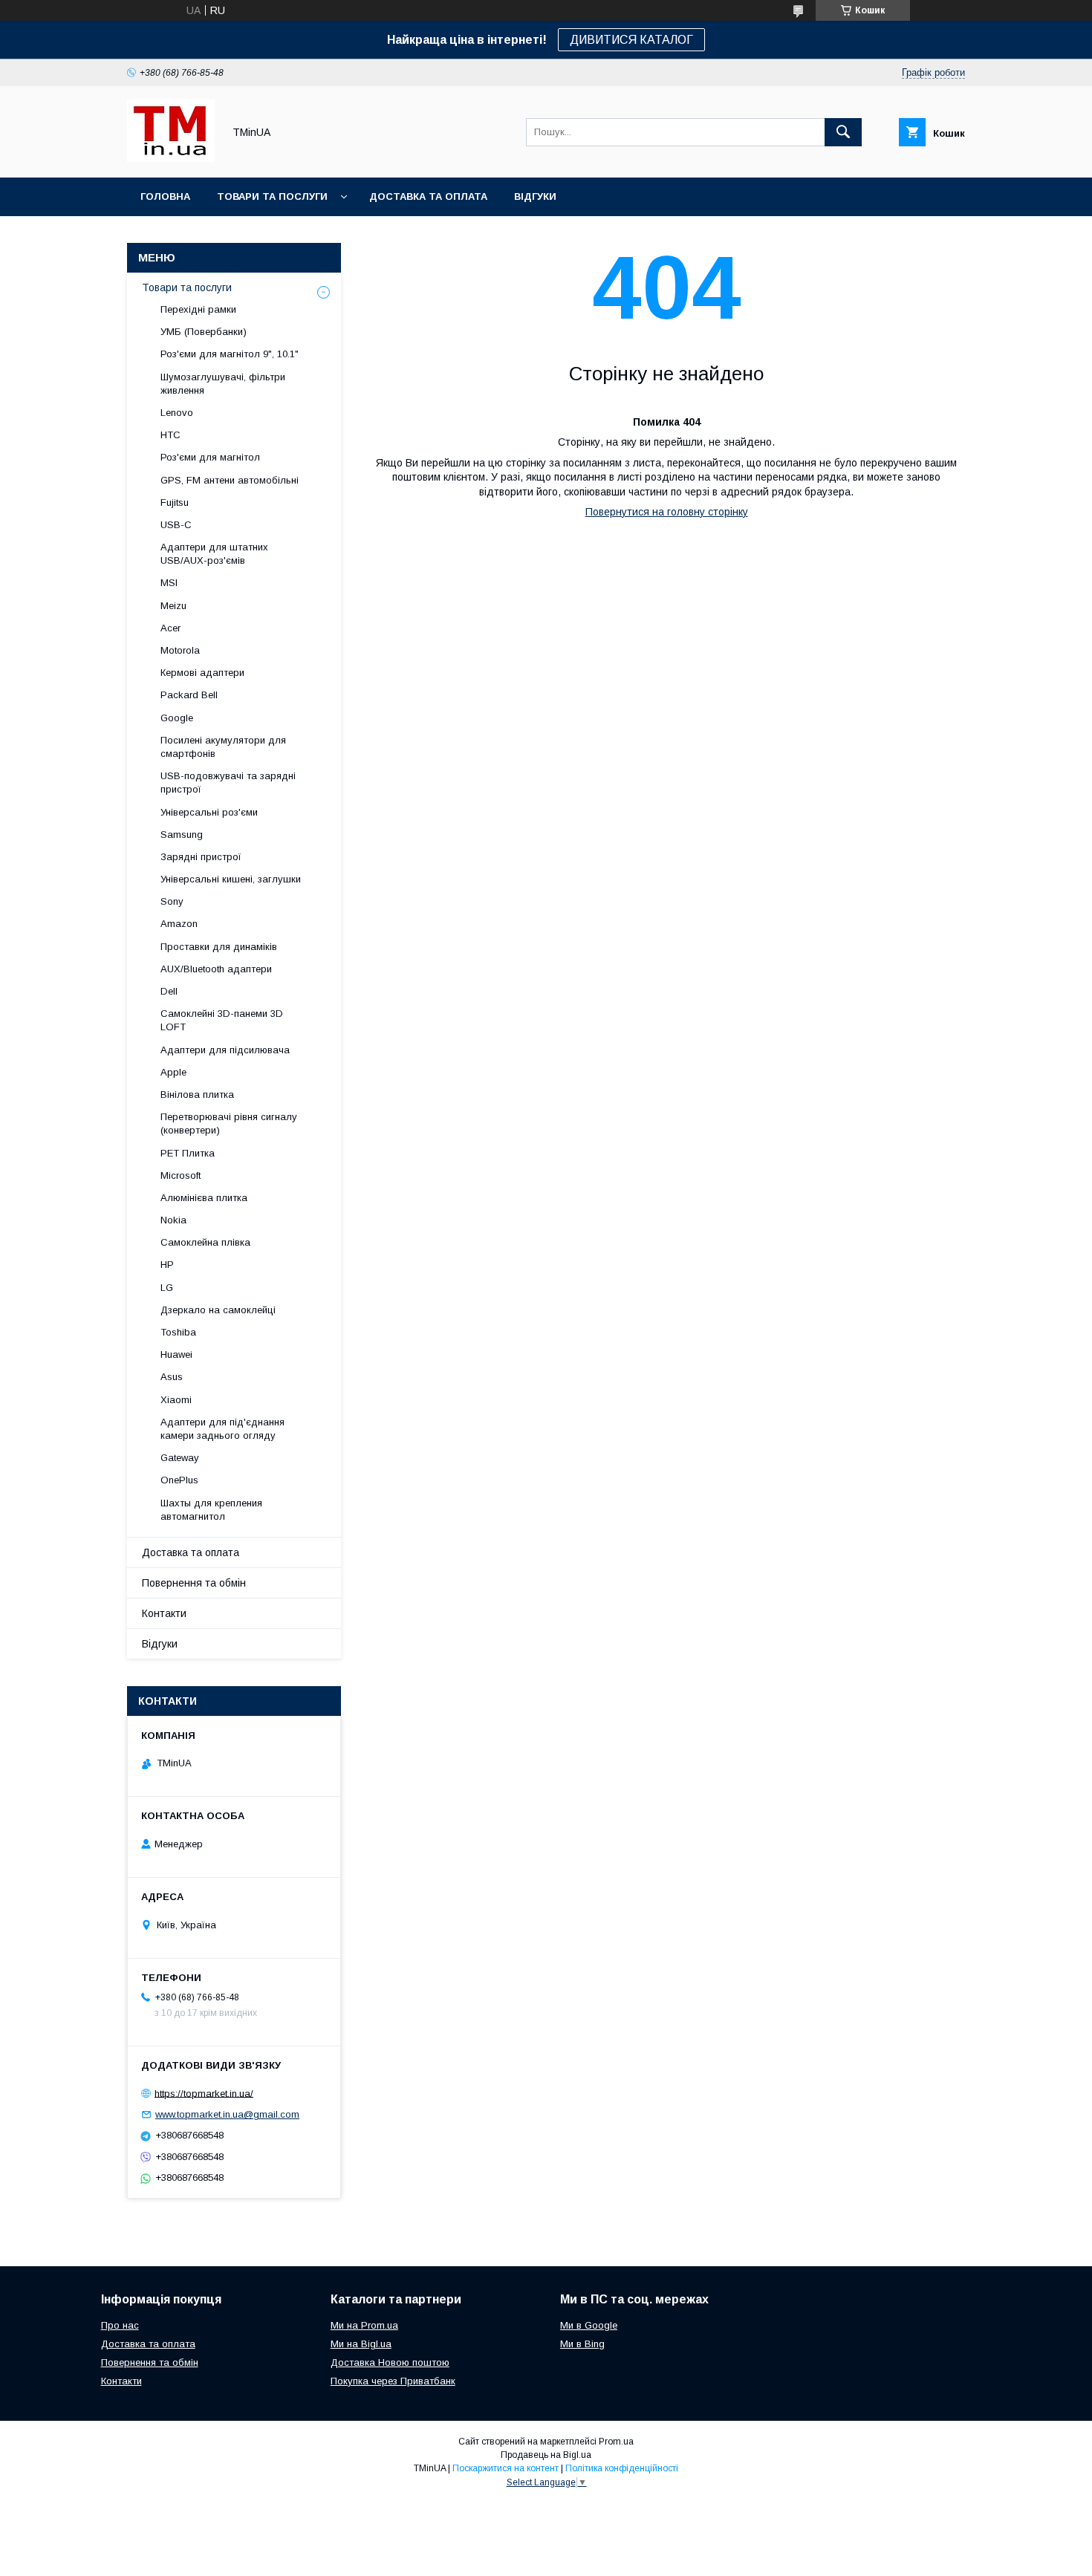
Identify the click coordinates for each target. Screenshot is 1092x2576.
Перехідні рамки (198, 309)
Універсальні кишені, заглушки (231, 879)
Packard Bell (189, 695)
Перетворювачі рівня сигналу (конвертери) (229, 1123)
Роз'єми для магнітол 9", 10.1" (230, 354)
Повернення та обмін (194, 1583)
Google (177, 718)
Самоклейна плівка (205, 1242)
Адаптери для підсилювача (225, 1050)
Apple (173, 1072)
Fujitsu (175, 502)
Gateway (180, 1458)
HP (167, 1265)
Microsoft (181, 1175)
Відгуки (535, 196)
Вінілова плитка (197, 1095)
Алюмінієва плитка (204, 1198)
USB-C (176, 525)
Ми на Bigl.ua (361, 2344)
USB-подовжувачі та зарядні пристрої (228, 783)
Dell (169, 991)
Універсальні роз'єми (209, 812)
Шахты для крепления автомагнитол (211, 1510)
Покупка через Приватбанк (393, 2381)
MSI (169, 583)
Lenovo (177, 413)
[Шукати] (843, 132)
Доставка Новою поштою (390, 2362)
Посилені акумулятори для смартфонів (223, 747)
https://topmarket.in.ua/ (204, 2093)
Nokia (173, 1220)
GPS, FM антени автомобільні (230, 480)
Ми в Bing (582, 2344)
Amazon (179, 924)
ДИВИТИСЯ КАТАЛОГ (631, 40)
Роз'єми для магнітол (210, 457)
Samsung (182, 835)
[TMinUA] (171, 158)
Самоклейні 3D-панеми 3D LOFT (222, 1020)
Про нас (120, 2325)
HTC (170, 435)
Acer (170, 628)
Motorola (180, 650)
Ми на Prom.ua (364, 2325)
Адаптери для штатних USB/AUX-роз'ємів (214, 554)
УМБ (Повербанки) (204, 332)
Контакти (164, 1613)
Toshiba (178, 1332)
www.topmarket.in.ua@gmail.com (227, 2114)
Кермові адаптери (202, 673)
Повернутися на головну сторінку (667, 512)
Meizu (173, 606)
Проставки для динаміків (219, 947)
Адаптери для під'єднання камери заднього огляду (222, 1429)
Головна (165, 196)
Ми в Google (589, 2325)
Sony (172, 901)
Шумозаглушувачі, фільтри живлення (223, 384)
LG (167, 1288)
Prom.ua (616, 2442)
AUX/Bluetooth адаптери (216, 969)
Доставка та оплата (428, 196)
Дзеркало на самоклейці (218, 1310)
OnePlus (179, 1480)
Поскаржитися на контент (506, 2468)
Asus (172, 1377)
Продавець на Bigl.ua (546, 2455)
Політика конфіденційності (622, 2468)
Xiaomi (176, 1400)
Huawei (176, 1354)
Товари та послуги (272, 196)
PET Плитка (188, 1153)
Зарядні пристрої (201, 857)
